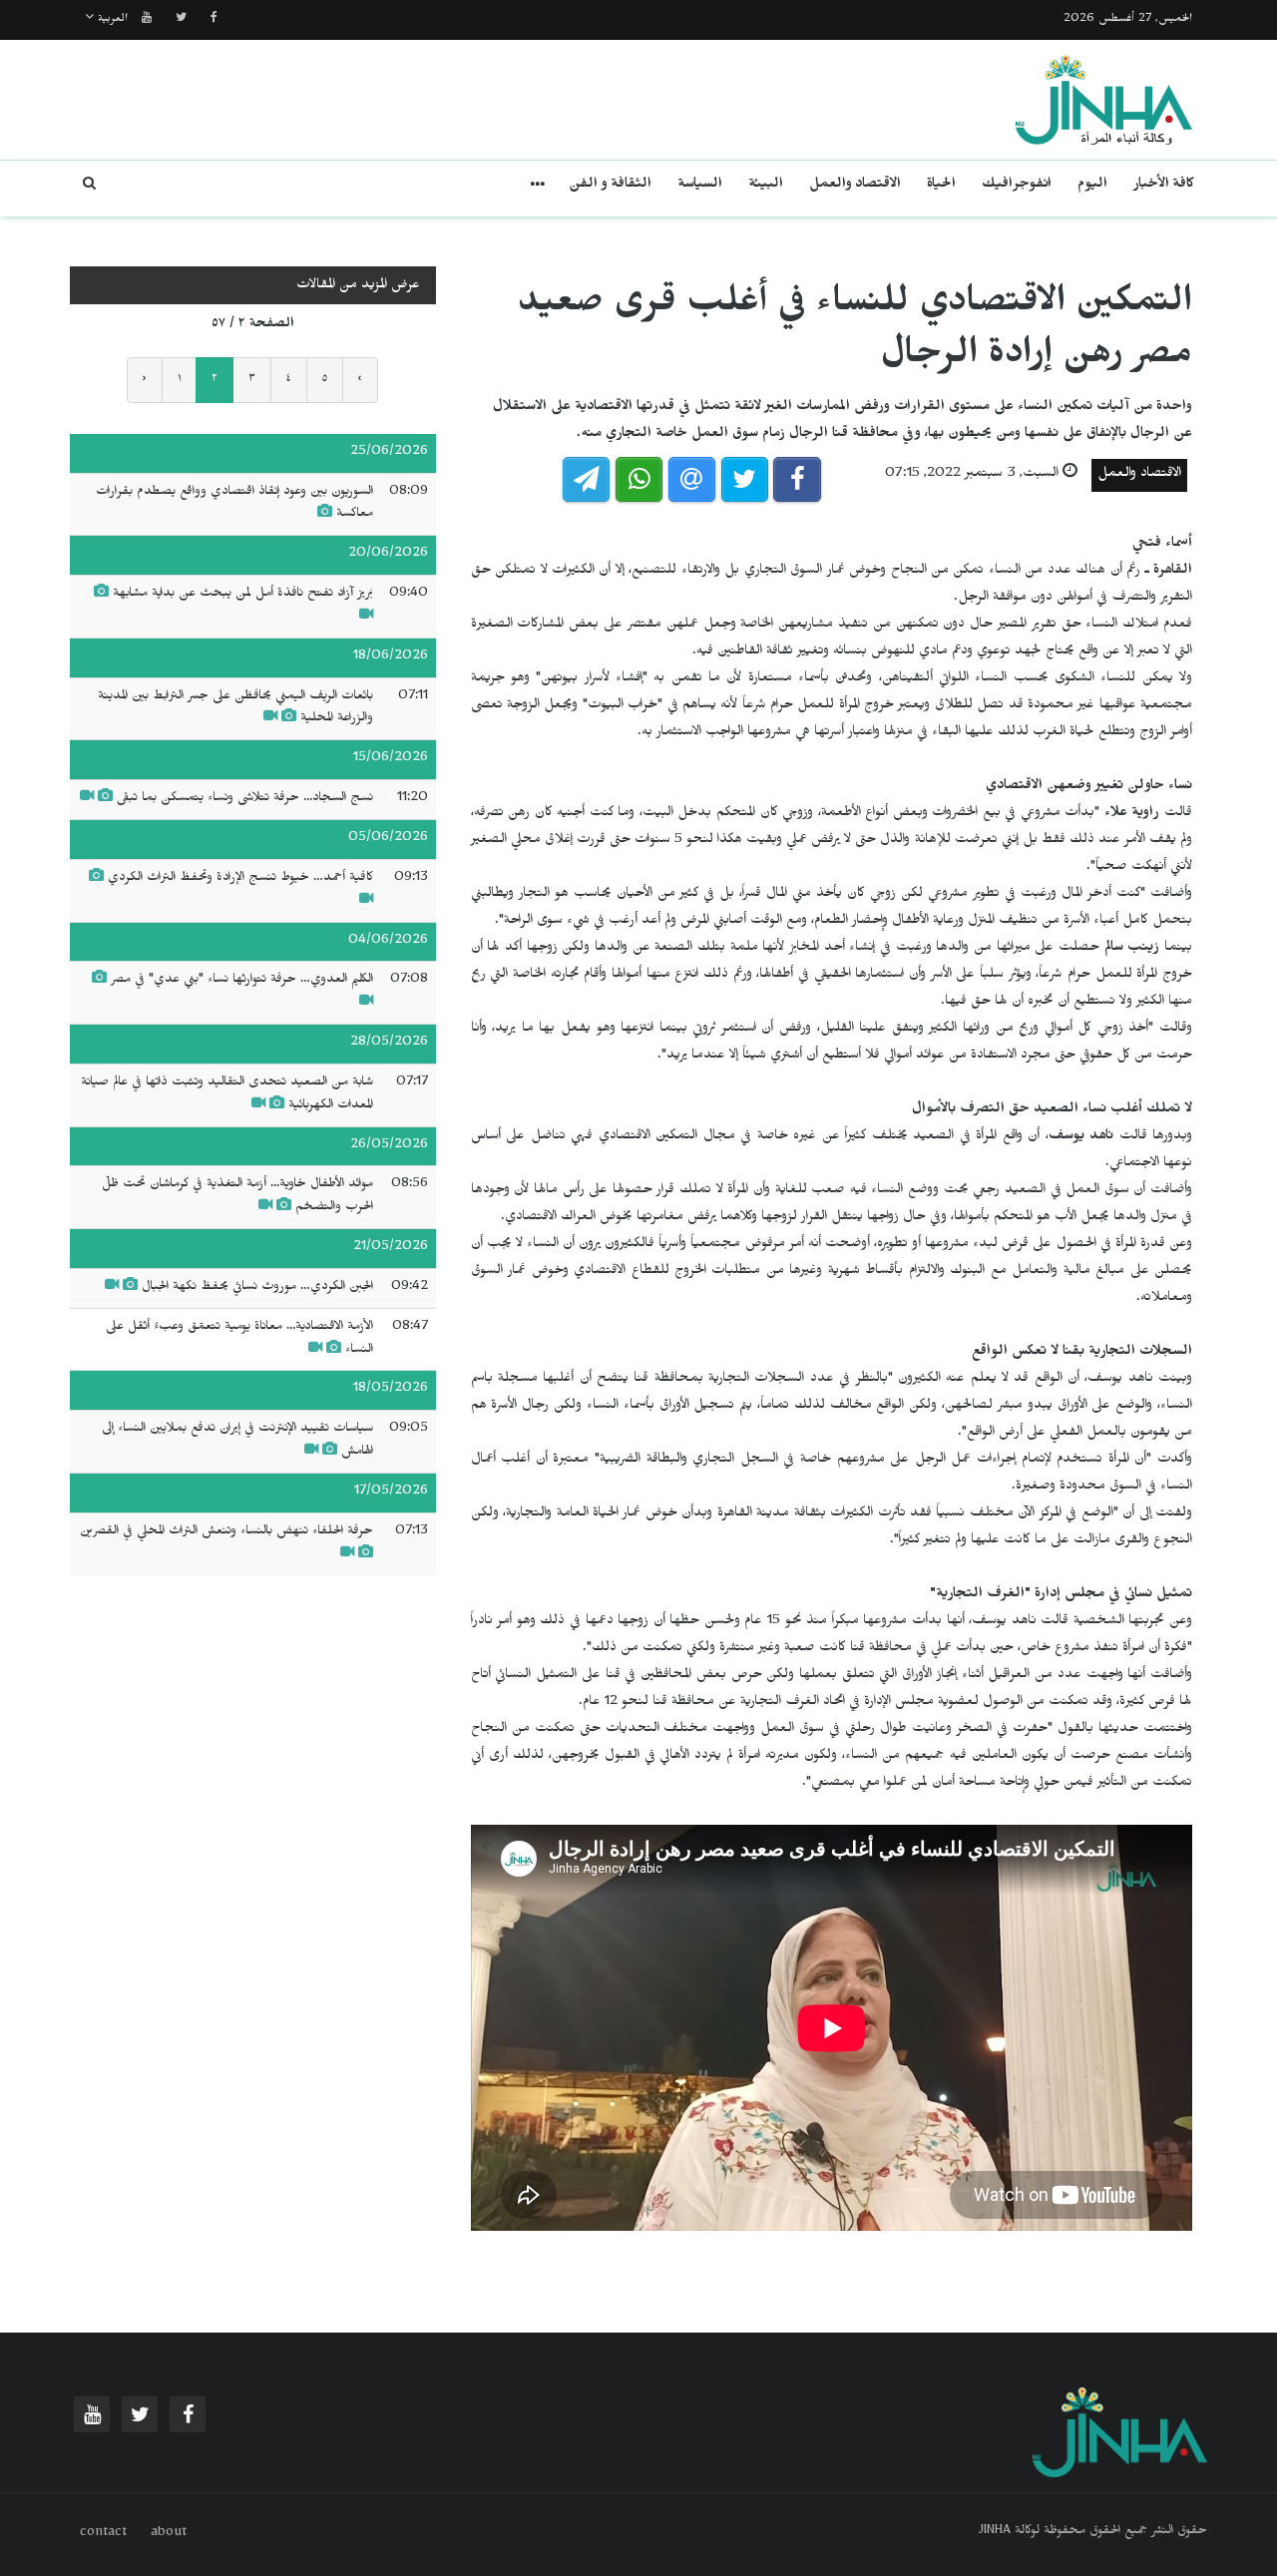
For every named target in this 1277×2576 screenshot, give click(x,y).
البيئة (766, 186)
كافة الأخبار (1164, 186)
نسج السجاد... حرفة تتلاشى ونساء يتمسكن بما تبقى (243, 799)
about (169, 2534)
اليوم (1092, 186)
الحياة (941, 186)
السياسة (700, 186)
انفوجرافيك (1017, 186)
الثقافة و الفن (610, 186)
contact (103, 2534)
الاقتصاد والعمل (855, 186)
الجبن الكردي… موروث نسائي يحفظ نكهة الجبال (255, 1288)
